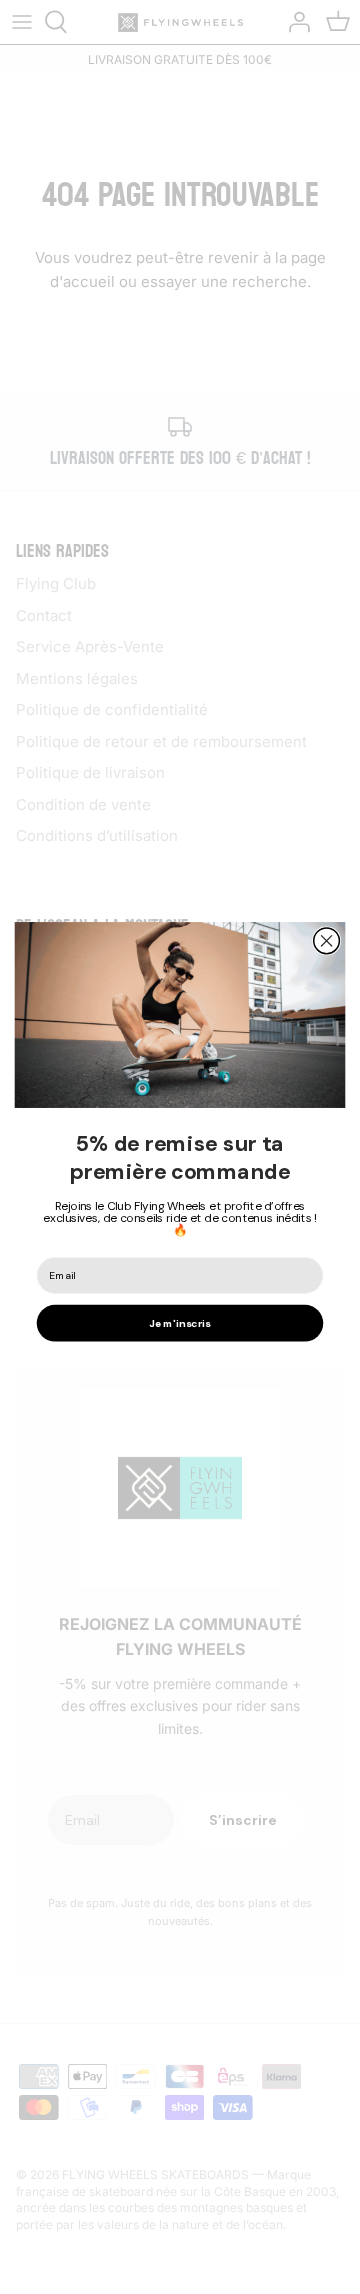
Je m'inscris (180, 1323)
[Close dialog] (327, 941)
